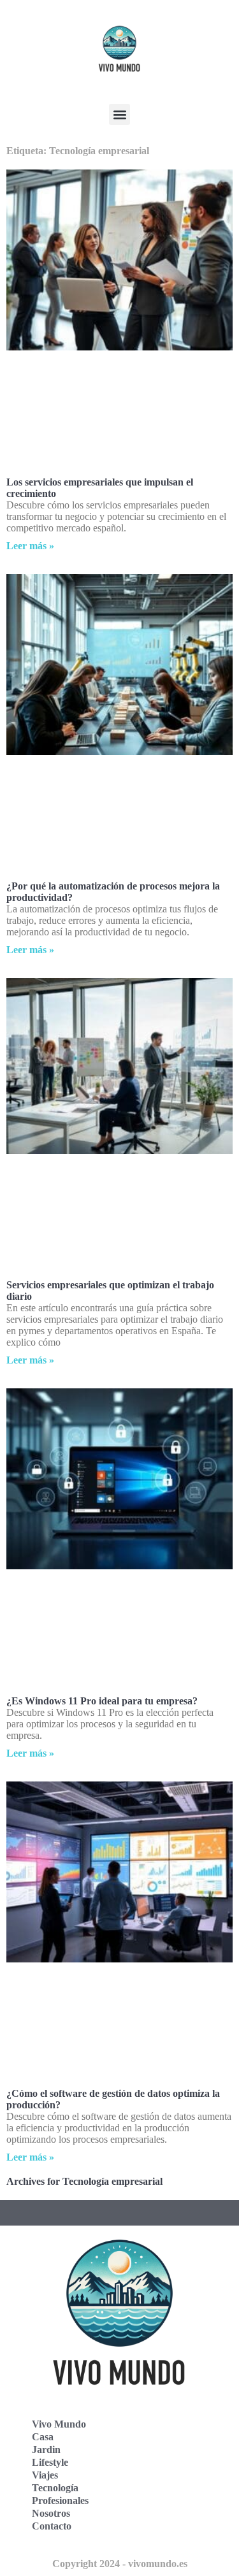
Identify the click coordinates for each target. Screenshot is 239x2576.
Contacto (52, 2526)
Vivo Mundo (59, 2424)
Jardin (46, 2450)
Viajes (45, 2475)
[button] (119, 114)
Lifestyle (50, 2462)
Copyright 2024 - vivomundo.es (120, 2564)
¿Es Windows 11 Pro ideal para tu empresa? (102, 1701)
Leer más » (30, 546)
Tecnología (55, 2488)
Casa (43, 2437)
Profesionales (60, 2500)
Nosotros (51, 2513)
